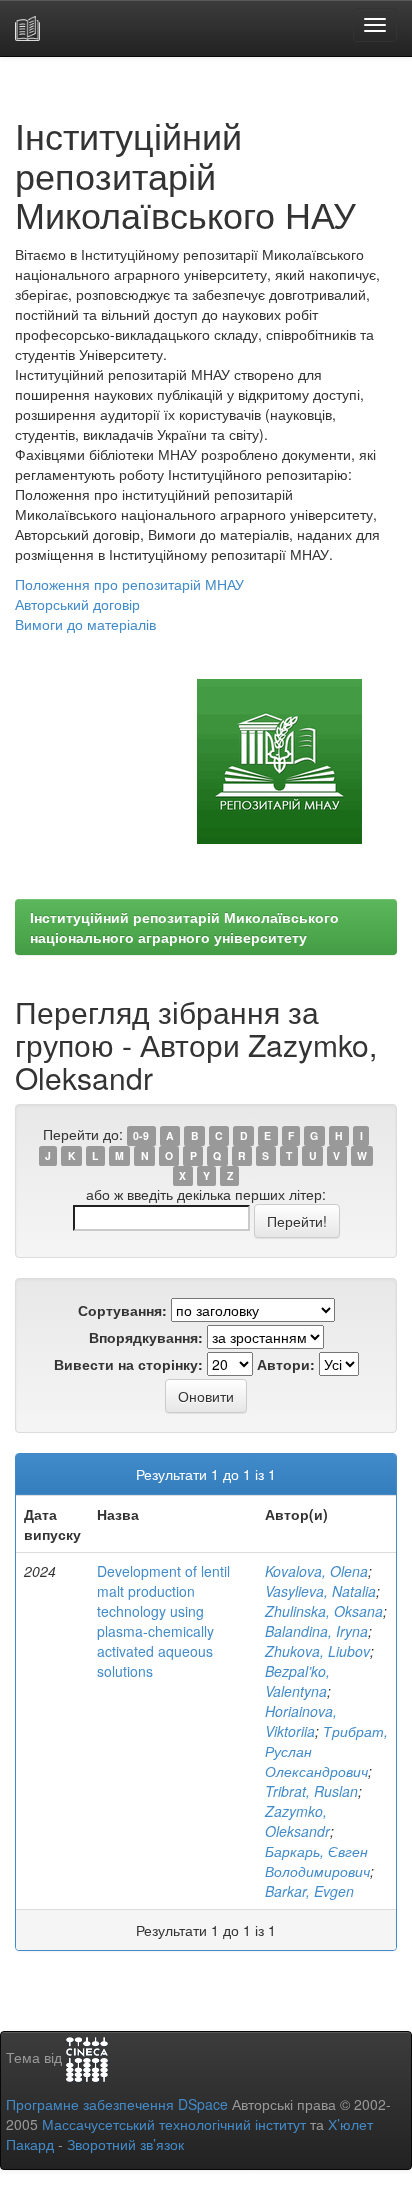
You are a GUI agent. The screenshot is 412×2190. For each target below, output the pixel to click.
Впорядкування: (146, 1337)
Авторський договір (77, 604)
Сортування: (122, 1310)
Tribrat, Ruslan (311, 1791)
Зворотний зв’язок (125, 2144)
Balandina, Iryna (316, 1631)
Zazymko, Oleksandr (297, 1821)
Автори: (286, 1364)
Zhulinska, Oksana (324, 1611)
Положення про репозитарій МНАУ (129, 584)
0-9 (141, 1135)
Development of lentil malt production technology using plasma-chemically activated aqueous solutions (163, 1621)
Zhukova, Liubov (317, 1651)
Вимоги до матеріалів (85, 624)
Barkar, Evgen (309, 1891)
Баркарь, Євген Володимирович (317, 1861)
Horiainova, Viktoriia (301, 1721)
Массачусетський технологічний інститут (174, 2124)
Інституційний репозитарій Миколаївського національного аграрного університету (184, 927)
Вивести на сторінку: (128, 1364)
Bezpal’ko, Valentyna (297, 1681)
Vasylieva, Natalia (320, 1591)
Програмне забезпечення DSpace (117, 2104)
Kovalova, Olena (316, 1571)
